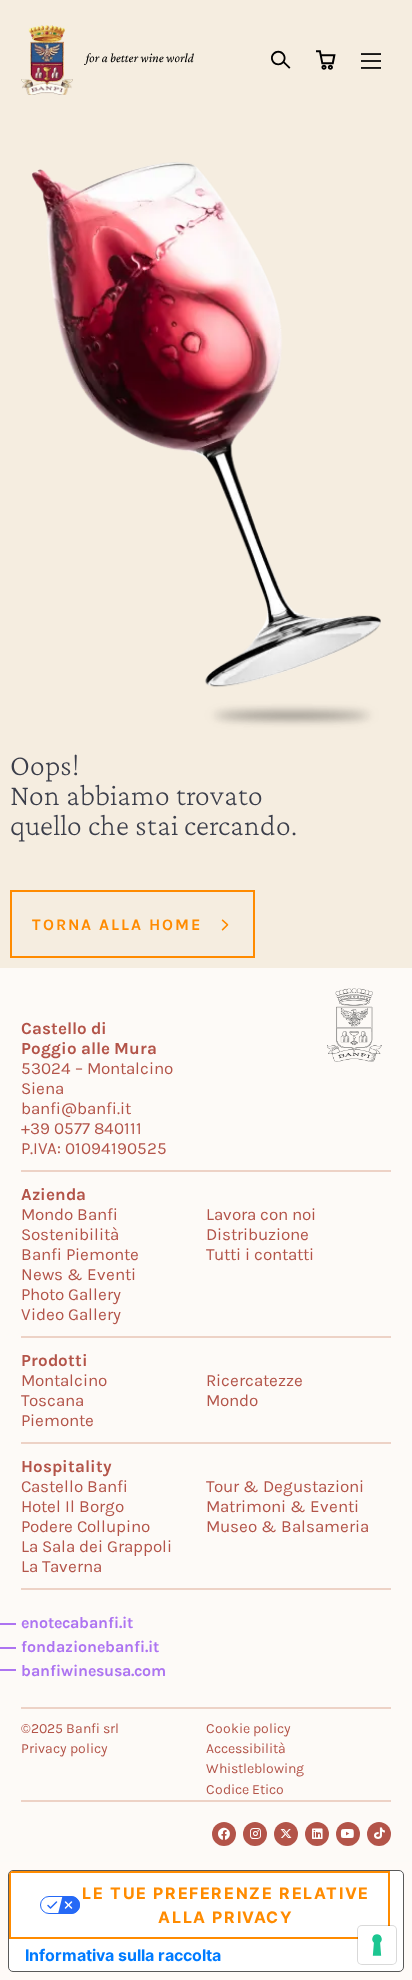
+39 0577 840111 (81, 1128)
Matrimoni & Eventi (282, 1506)
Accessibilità (246, 1748)
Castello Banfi (74, 1486)
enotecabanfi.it (77, 1622)
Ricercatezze (254, 1380)
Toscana (52, 1400)
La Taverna (61, 1566)
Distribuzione (257, 1234)
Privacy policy (64, 1748)
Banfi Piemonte (80, 1254)
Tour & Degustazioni (285, 1486)
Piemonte (57, 1420)
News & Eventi (78, 1274)
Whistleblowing (255, 1768)
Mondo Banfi (69, 1214)
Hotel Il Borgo (72, 1506)
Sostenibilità (70, 1234)
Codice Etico (245, 1789)
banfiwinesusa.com (93, 1670)
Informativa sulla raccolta (123, 1955)
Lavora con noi (261, 1214)
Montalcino (64, 1380)
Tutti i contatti (260, 1254)
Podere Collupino (85, 1526)
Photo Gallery (71, 1294)
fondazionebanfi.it (90, 1646)
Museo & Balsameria (287, 1526)
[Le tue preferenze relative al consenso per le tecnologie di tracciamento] (377, 1945)
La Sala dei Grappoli (96, 1546)
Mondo (232, 1400)
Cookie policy (248, 1728)
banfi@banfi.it (76, 1108)
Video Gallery (71, 1314)
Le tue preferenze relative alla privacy (226, 1905)
